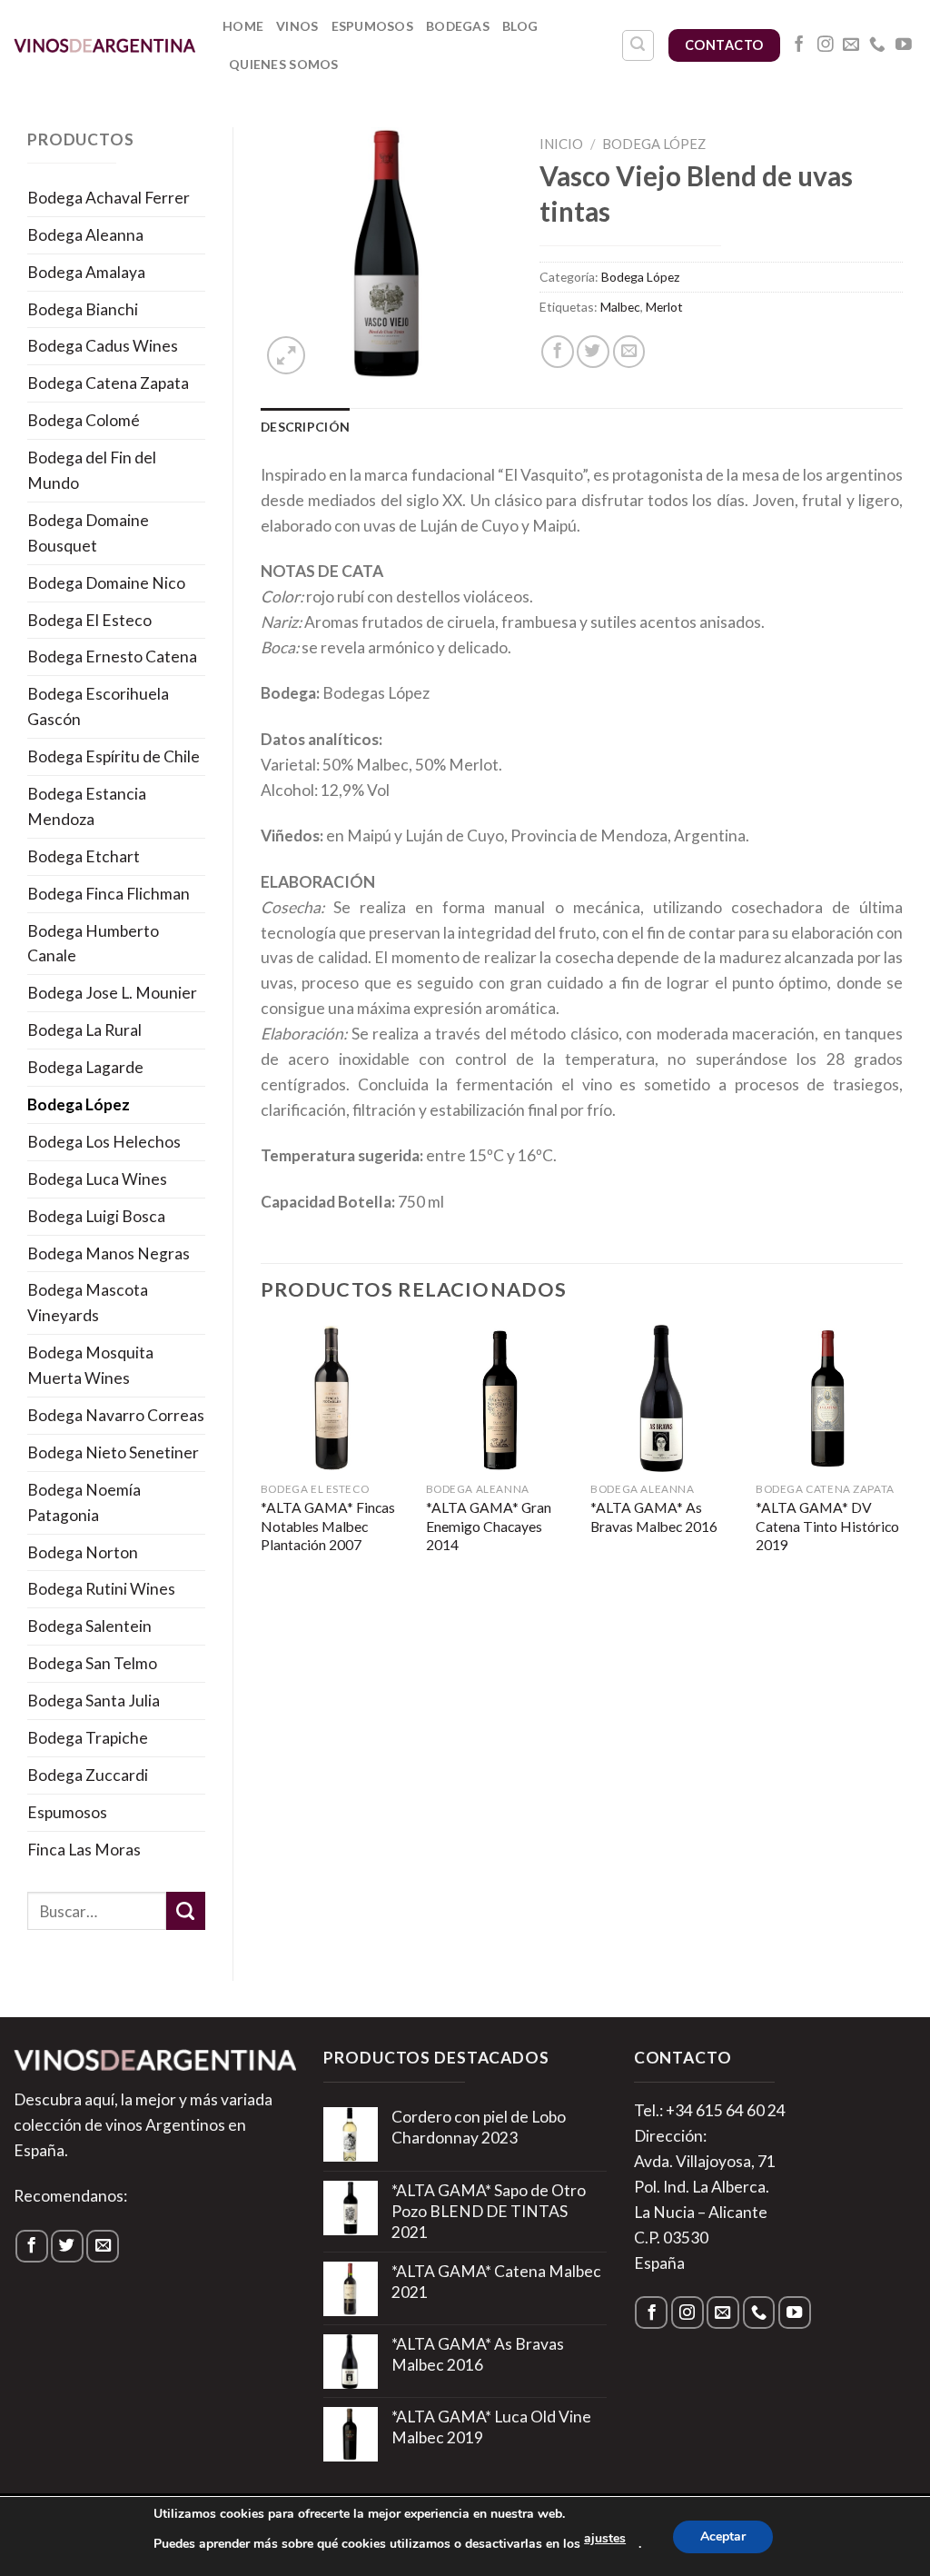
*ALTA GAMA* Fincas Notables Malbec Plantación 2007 (328, 1526)
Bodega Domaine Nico (106, 583)
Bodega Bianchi (83, 309)
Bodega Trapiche (88, 1738)
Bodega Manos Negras (109, 1253)
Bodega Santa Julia (94, 1701)
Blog (520, 26)
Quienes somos (284, 64)
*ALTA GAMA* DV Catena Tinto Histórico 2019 (827, 1526)
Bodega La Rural (84, 1030)
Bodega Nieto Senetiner (113, 1452)
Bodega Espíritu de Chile (114, 756)
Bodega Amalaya (86, 272)
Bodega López (79, 1104)
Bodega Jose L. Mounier (112, 993)
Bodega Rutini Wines (101, 1589)
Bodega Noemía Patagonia (84, 1502)
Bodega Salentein (89, 1626)
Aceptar (723, 2536)
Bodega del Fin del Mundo (92, 470)
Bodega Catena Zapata (108, 383)
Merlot (664, 307)
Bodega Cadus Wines (103, 346)
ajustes (605, 2538)
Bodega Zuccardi (88, 1775)
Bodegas (458, 26)
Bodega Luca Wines (97, 1179)
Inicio (561, 144)
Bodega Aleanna (85, 235)
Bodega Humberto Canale (93, 944)
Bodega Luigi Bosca (96, 1216)
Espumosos (373, 26)
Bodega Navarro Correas (116, 1415)
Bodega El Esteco (89, 620)
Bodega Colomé (84, 420)
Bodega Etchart (84, 856)
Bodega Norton (83, 1552)
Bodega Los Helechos (104, 1142)
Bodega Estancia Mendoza (87, 806)
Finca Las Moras (84, 1850)
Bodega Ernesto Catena (112, 656)
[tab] (305, 427)
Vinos (297, 26)
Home (243, 26)
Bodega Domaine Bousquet (88, 533)
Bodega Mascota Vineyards (88, 1303)
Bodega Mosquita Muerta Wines (90, 1365)
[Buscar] (638, 46)
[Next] (902, 1468)
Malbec (620, 307)
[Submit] (186, 1911)
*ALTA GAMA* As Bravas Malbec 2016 (654, 1517)
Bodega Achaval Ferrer (109, 198)
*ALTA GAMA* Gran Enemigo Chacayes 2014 (489, 1526)
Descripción (305, 427)
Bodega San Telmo (92, 1663)
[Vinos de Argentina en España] (104, 45)
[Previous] (262, 1468)
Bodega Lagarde (85, 1067)
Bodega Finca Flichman (109, 894)
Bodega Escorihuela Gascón (98, 706)
